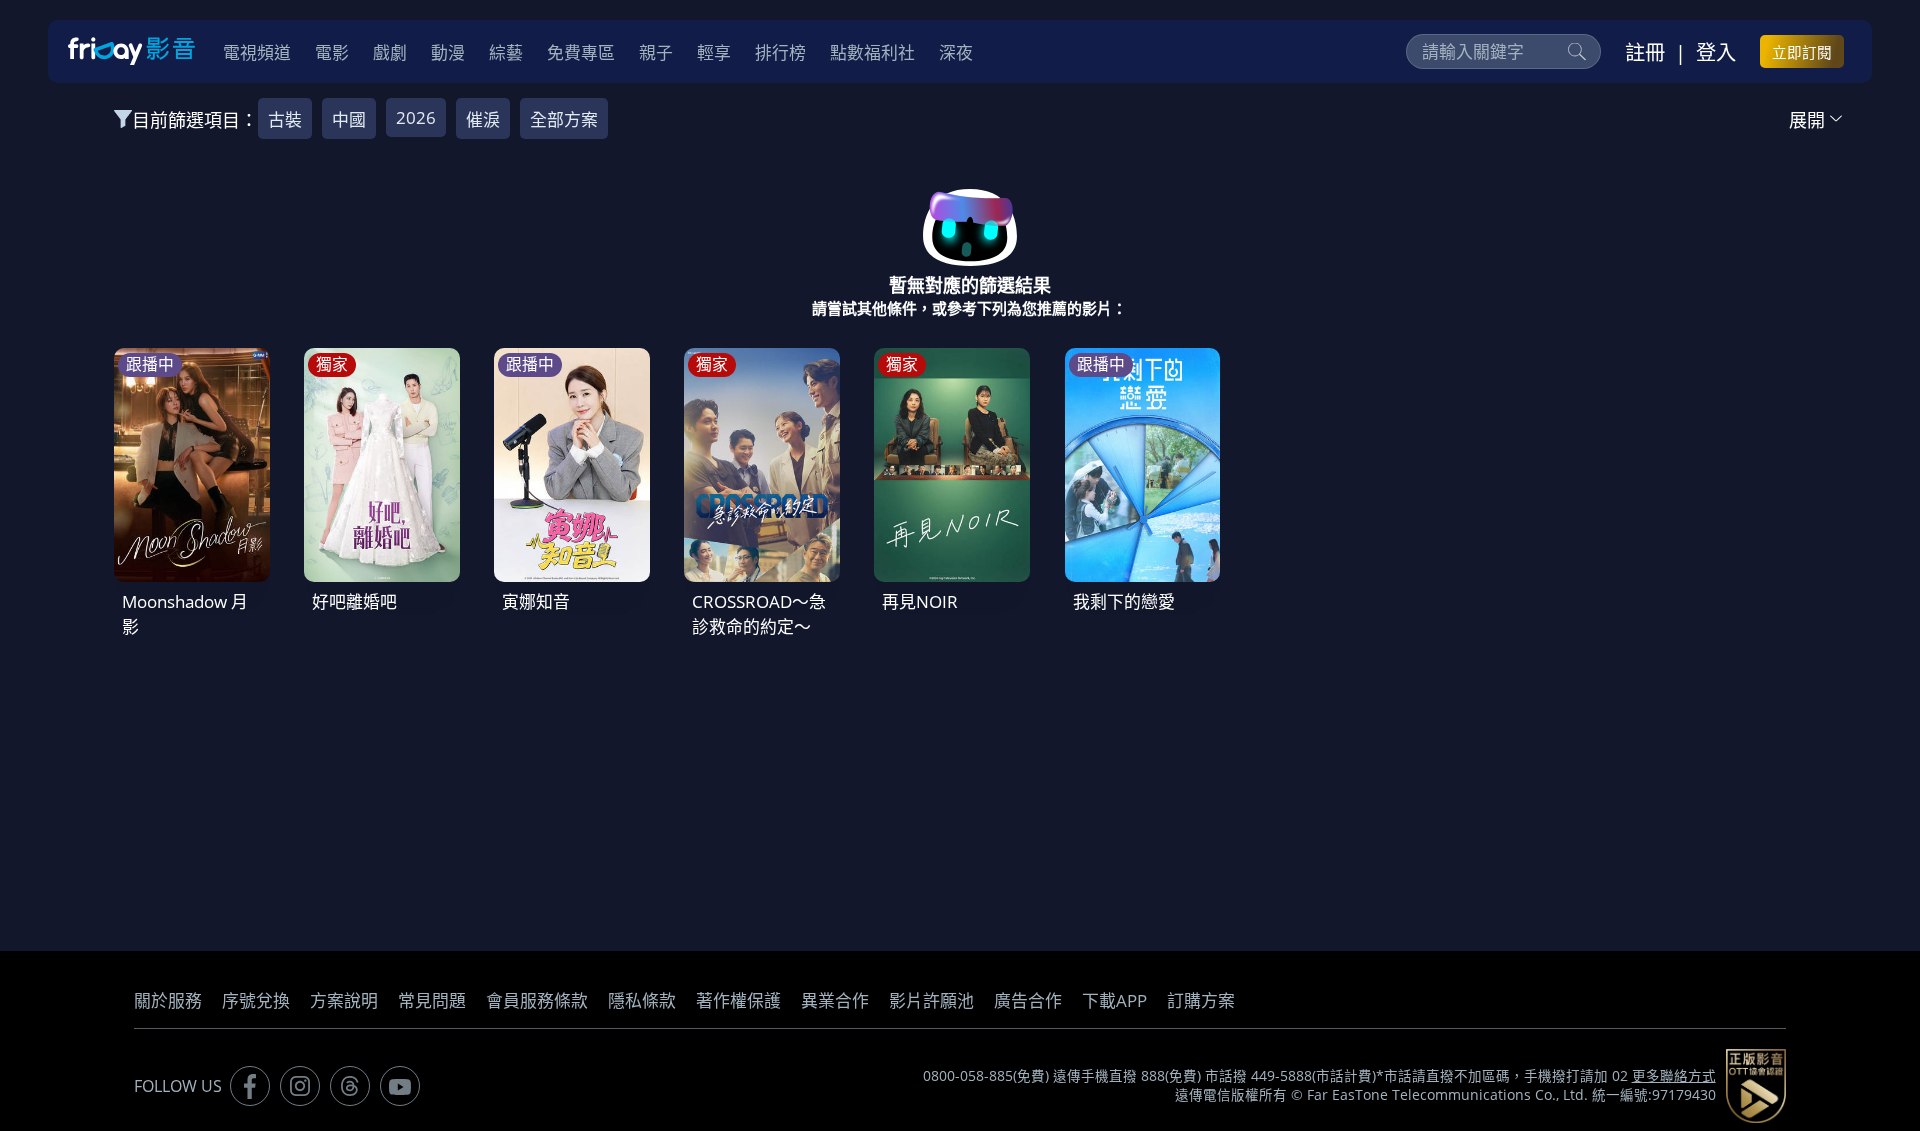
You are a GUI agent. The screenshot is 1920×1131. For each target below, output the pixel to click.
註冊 (1645, 52)
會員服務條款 (537, 1000)
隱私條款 (642, 1000)
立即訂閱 (1802, 52)
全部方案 (564, 119)
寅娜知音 (536, 601)
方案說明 (344, 1000)
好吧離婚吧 (354, 601)
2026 (416, 117)
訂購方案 (1201, 1000)
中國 (349, 119)
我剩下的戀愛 (1124, 601)
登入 (1716, 52)
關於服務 (168, 1000)
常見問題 (432, 1000)
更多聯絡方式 (1674, 1076)
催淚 (483, 119)
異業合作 (835, 1000)
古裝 (285, 119)
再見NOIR (920, 601)
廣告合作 (1028, 1000)
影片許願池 (931, 1000)
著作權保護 (738, 1000)
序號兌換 (256, 1000)
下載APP (1114, 1000)
